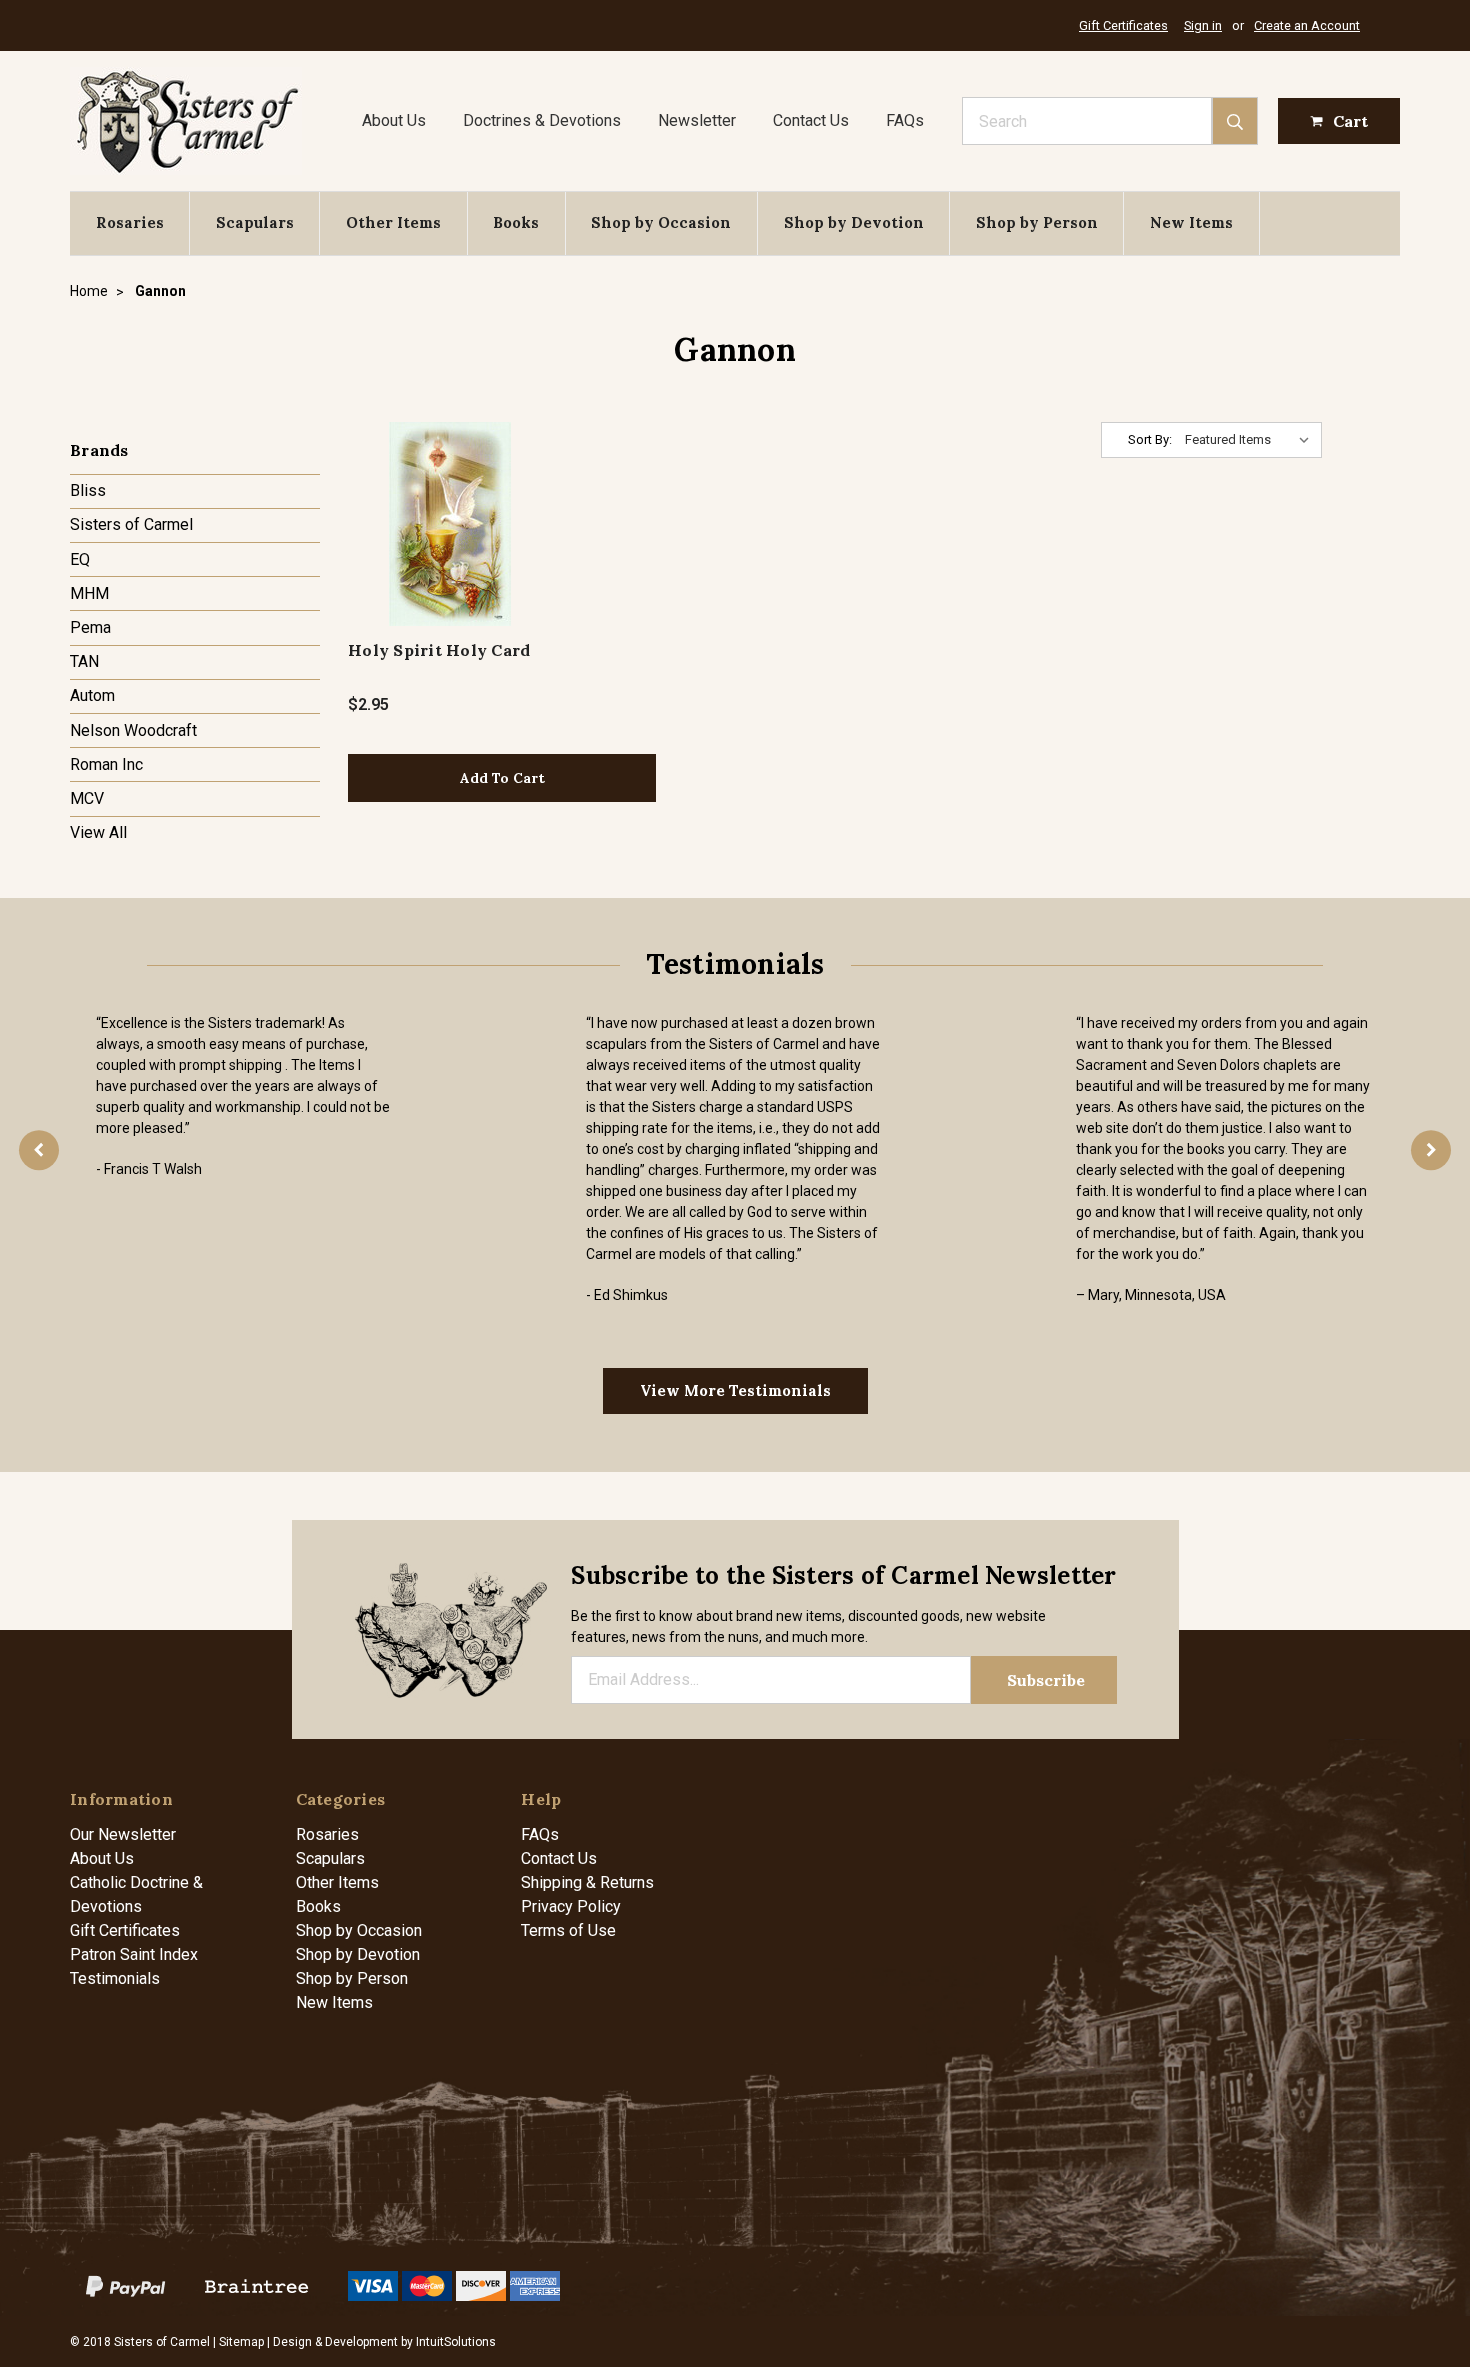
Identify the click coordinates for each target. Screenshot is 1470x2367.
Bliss (88, 490)
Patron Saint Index (134, 1954)
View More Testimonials (735, 1390)
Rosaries (130, 222)
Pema (90, 627)
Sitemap (241, 2342)
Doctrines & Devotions (542, 120)
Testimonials (115, 1978)
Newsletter (697, 120)
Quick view (450, 523)
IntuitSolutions (456, 2342)
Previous (39, 1150)
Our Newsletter (123, 1834)
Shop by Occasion (661, 222)
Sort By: (1150, 439)
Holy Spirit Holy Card (439, 650)
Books (516, 222)
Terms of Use (568, 1930)
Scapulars (255, 222)
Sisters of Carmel (131, 524)
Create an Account (1307, 25)
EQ (80, 559)
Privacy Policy (571, 1906)
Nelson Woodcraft (133, 730)
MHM (89, 593)
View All (98, 832)
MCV (87, 798)
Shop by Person (1037, 222)
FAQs (905, 120)
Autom (92, 695)
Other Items (393, 222)
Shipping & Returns (587, 1882)
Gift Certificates (1123, 25)
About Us (394, 120)
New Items (1191, 222)
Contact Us (811, 120)
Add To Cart (502, 778)
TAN (84, 661)
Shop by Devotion (854, 222)
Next (1431, 1150)
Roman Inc (106, 764)
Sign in (1203, 25)
